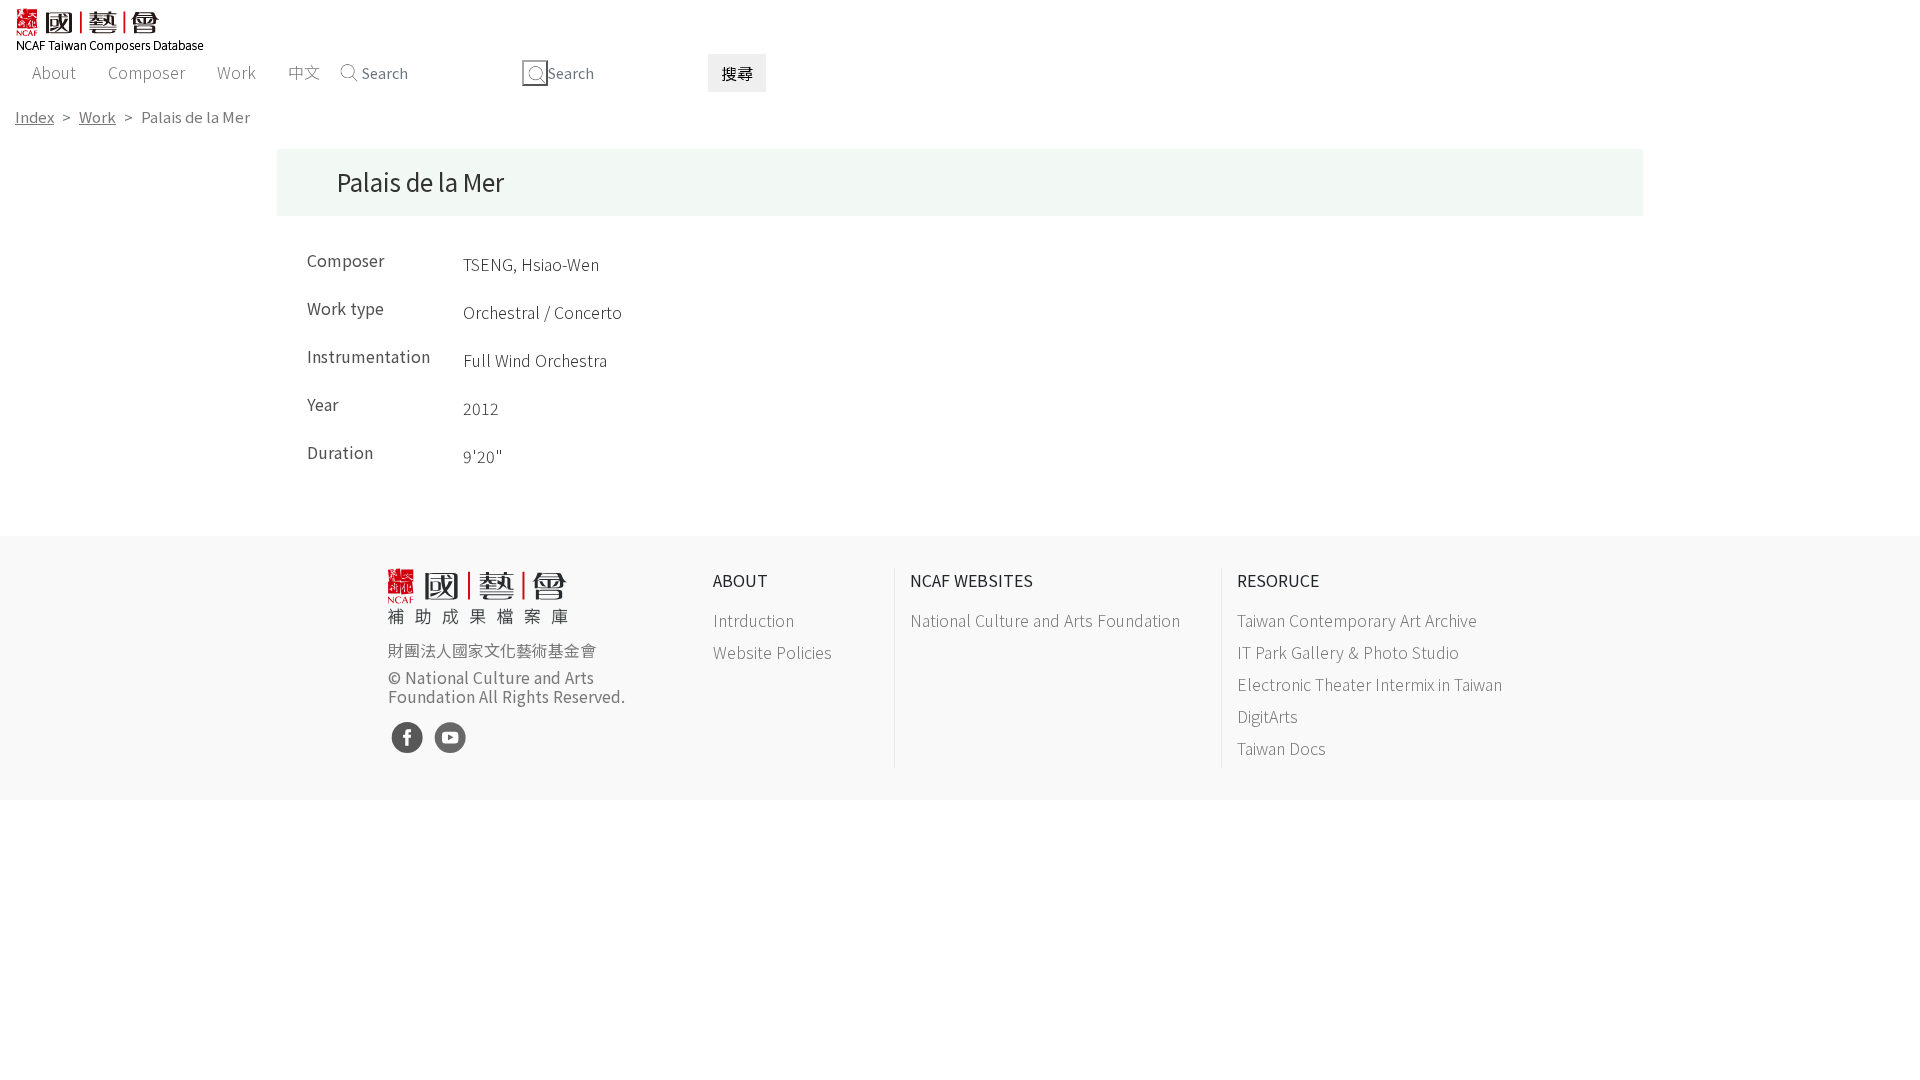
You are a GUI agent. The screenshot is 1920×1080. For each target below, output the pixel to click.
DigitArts (1267, 716)
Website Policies (772, 652)
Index (34, 116)
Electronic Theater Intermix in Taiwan (1369, 684)
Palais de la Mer (195, 116)
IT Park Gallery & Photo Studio (1348, 652)
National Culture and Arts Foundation (1045, 620)
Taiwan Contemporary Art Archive (1357, 620)
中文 (304, 72)
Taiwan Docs (1281, 748)
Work (236, 72)
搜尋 (737, 73)
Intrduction (753, 620)
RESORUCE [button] (1278, 580)
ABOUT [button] (740, 580)
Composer (146, 72)
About (54, 72)
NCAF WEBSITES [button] (971, 580)
